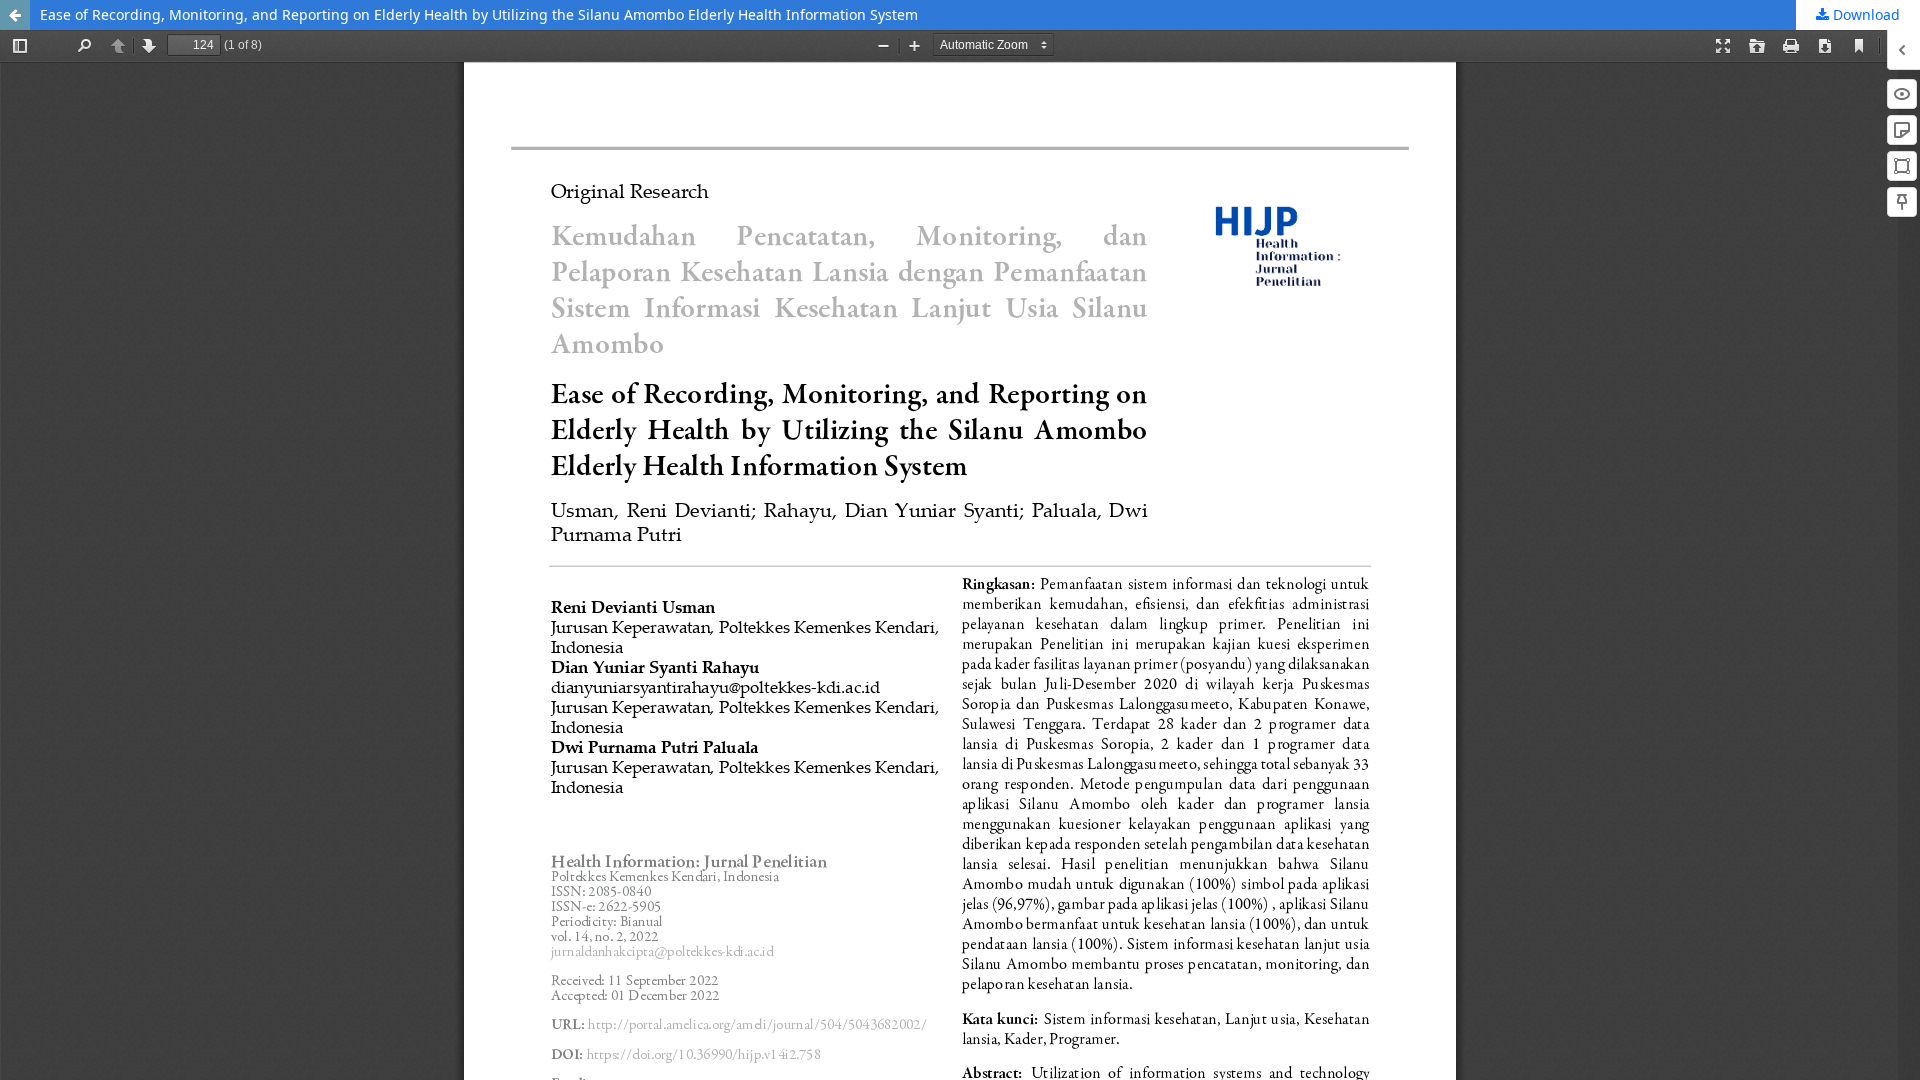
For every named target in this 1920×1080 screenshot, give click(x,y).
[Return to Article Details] (15, 15)
